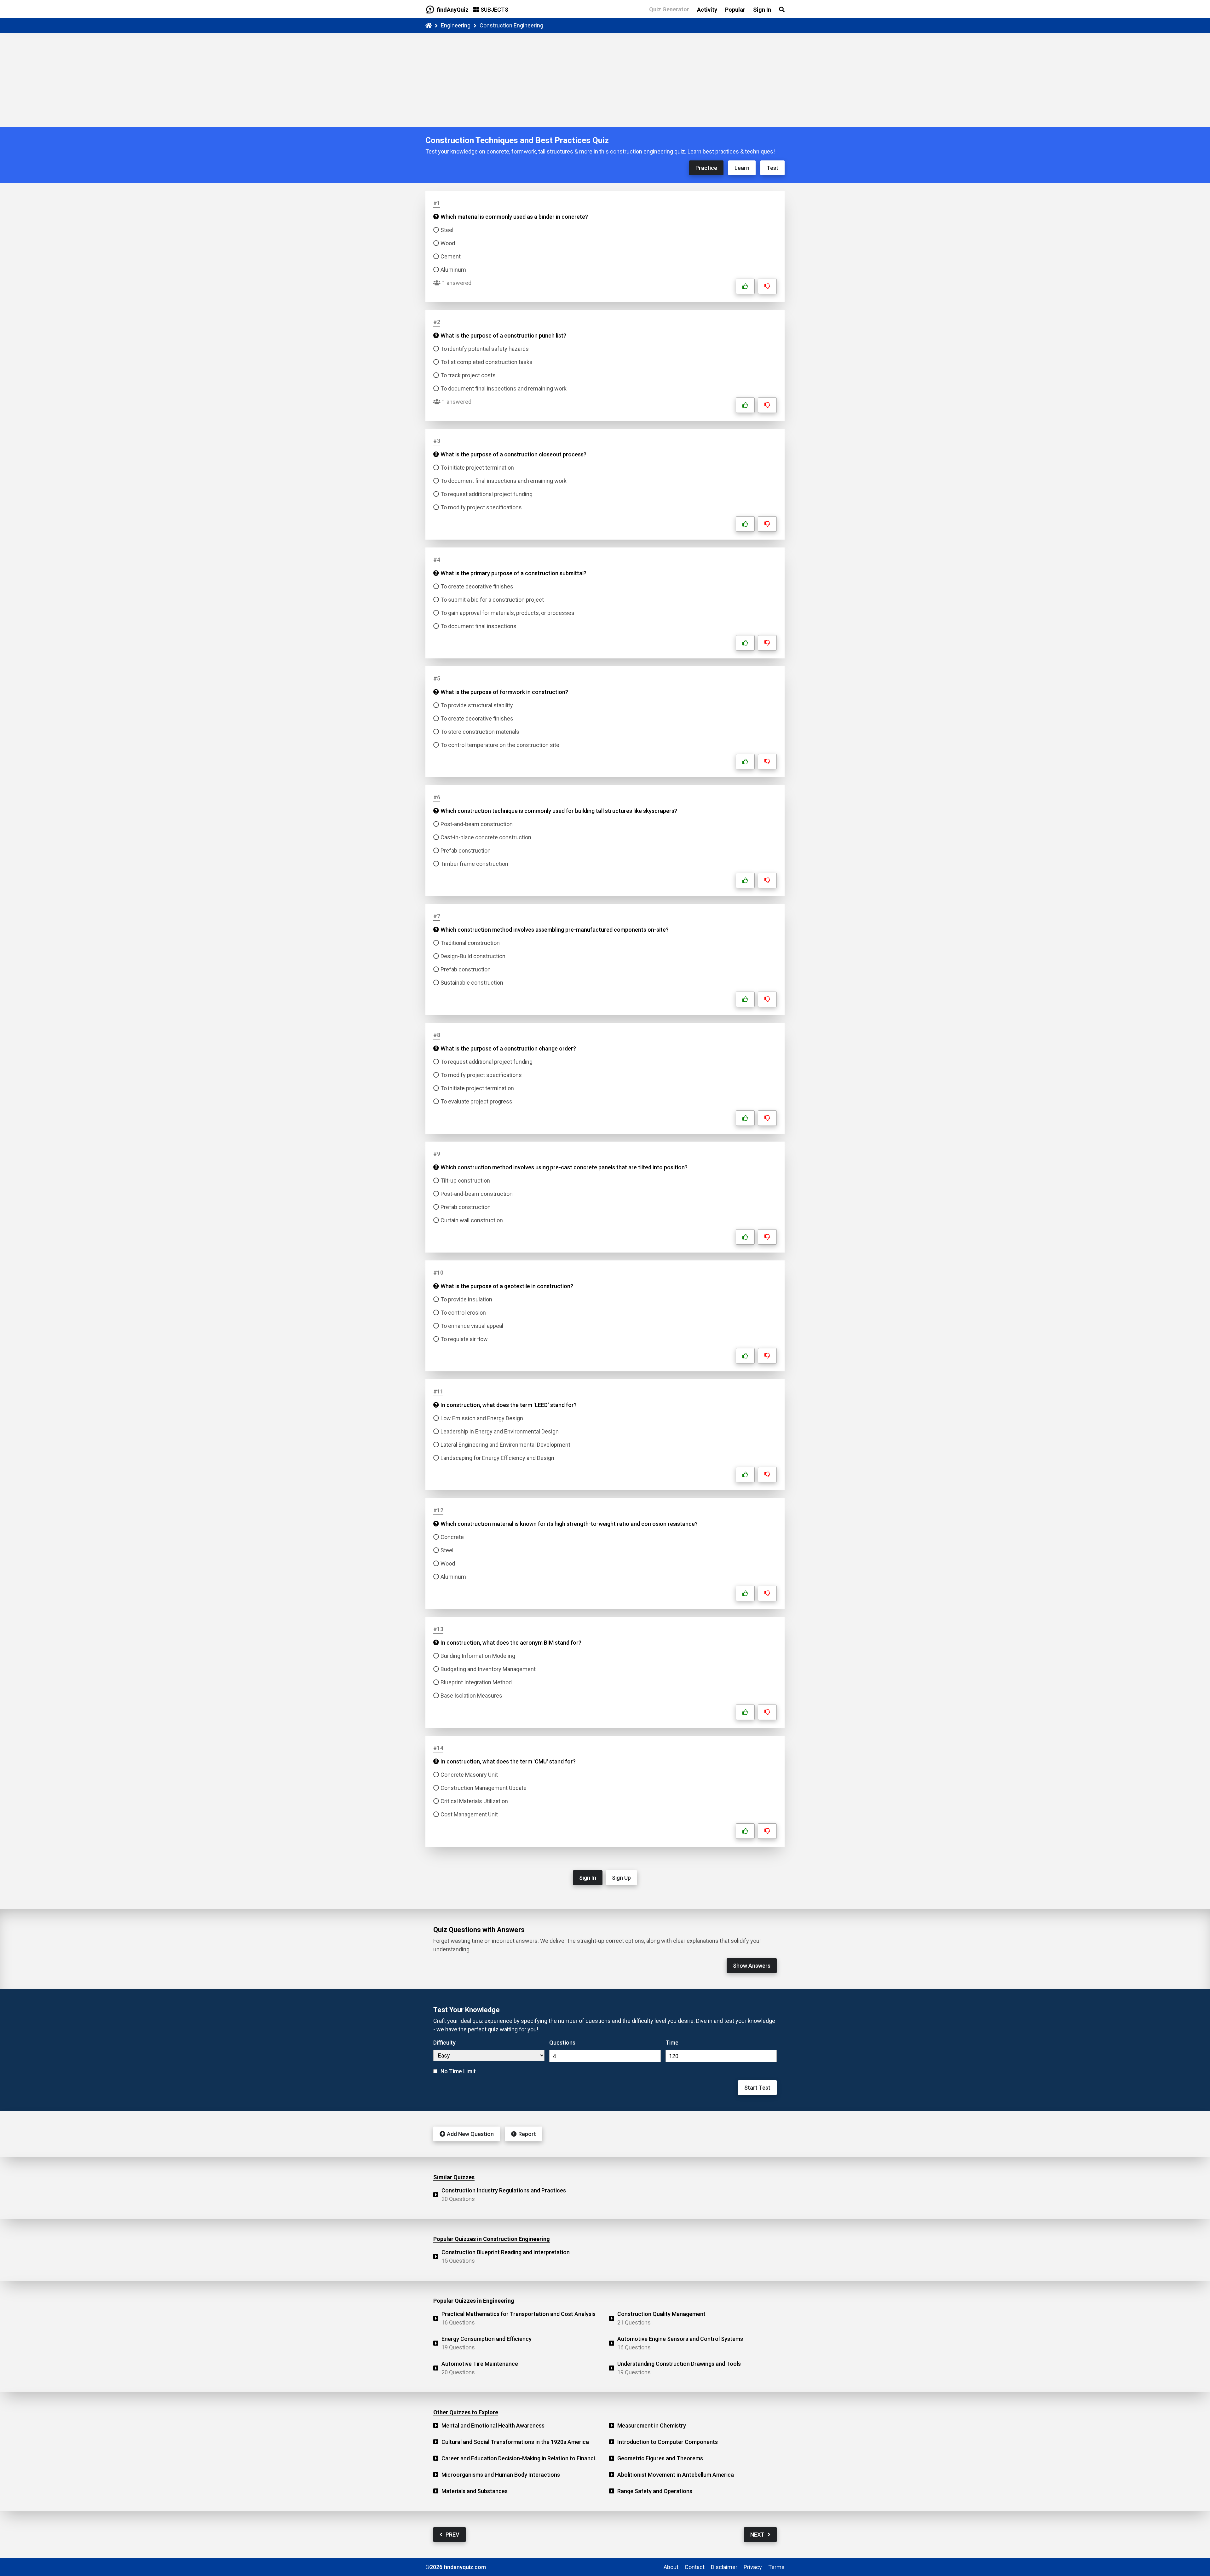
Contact (695, 2567)
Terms (776, 2567)
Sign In (588, 1878)
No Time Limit (458, 2071)
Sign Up (621, 1878)
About (671, 2567)
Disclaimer (724, 2567)
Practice (706, 168)
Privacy (753, 2567)
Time (672, 2043)
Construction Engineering (511, 25)
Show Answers (752, 1966)
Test (772, 168)
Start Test (757, 2088)
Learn (742, 168)
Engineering (456, 25)
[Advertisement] (605, 80)
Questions (562, 2043)
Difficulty (444, 2043)
